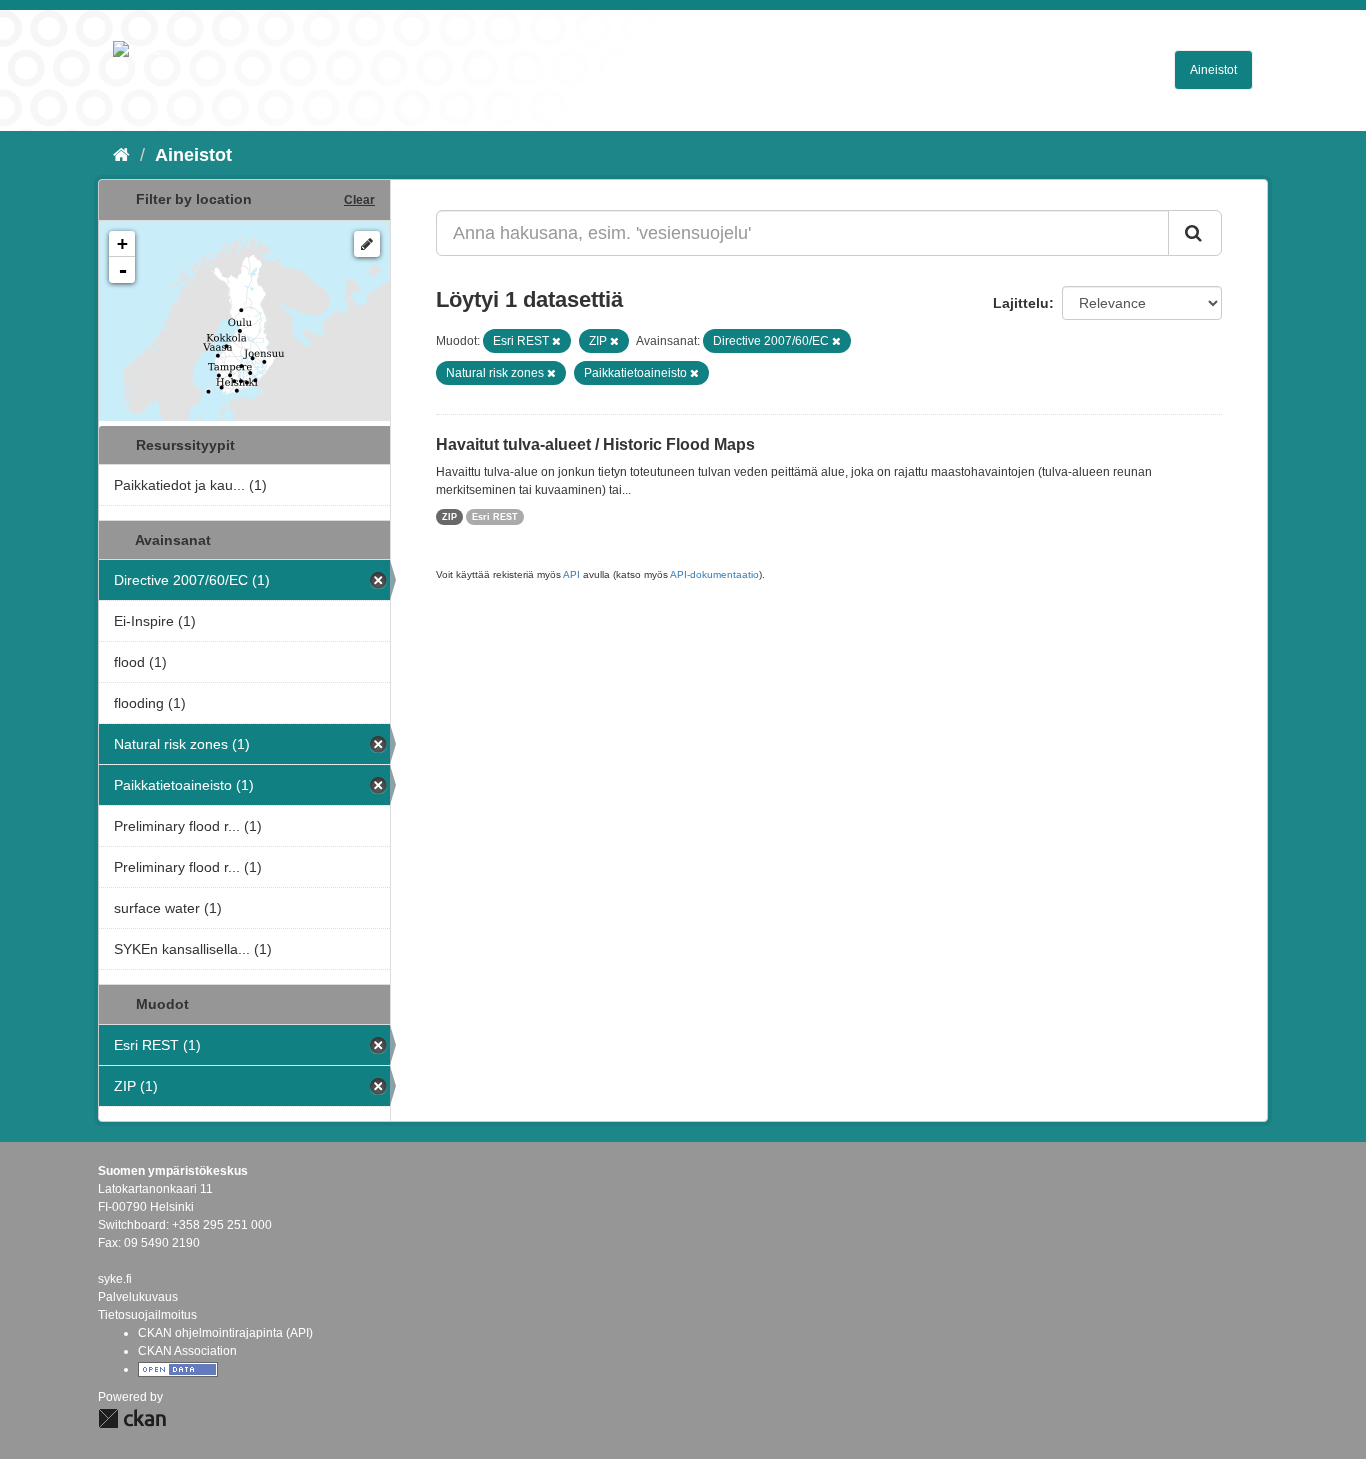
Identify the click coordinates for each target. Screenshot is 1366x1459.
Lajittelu (1021, 303)
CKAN (132, 1418)
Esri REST (495, 517)
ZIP (449, 517)
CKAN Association (187, 1351)
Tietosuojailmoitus (147, 1315)
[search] (1195, 233)
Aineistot (1213, 70)
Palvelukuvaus (138, 1297)
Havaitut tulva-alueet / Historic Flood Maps (595, 444)
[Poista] (556, 341)
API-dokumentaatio (714, 574)
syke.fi (115, 1279)
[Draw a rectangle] (367, 244)
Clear (359, 200)
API (571, 574)
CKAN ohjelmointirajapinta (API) (225, 1333)
